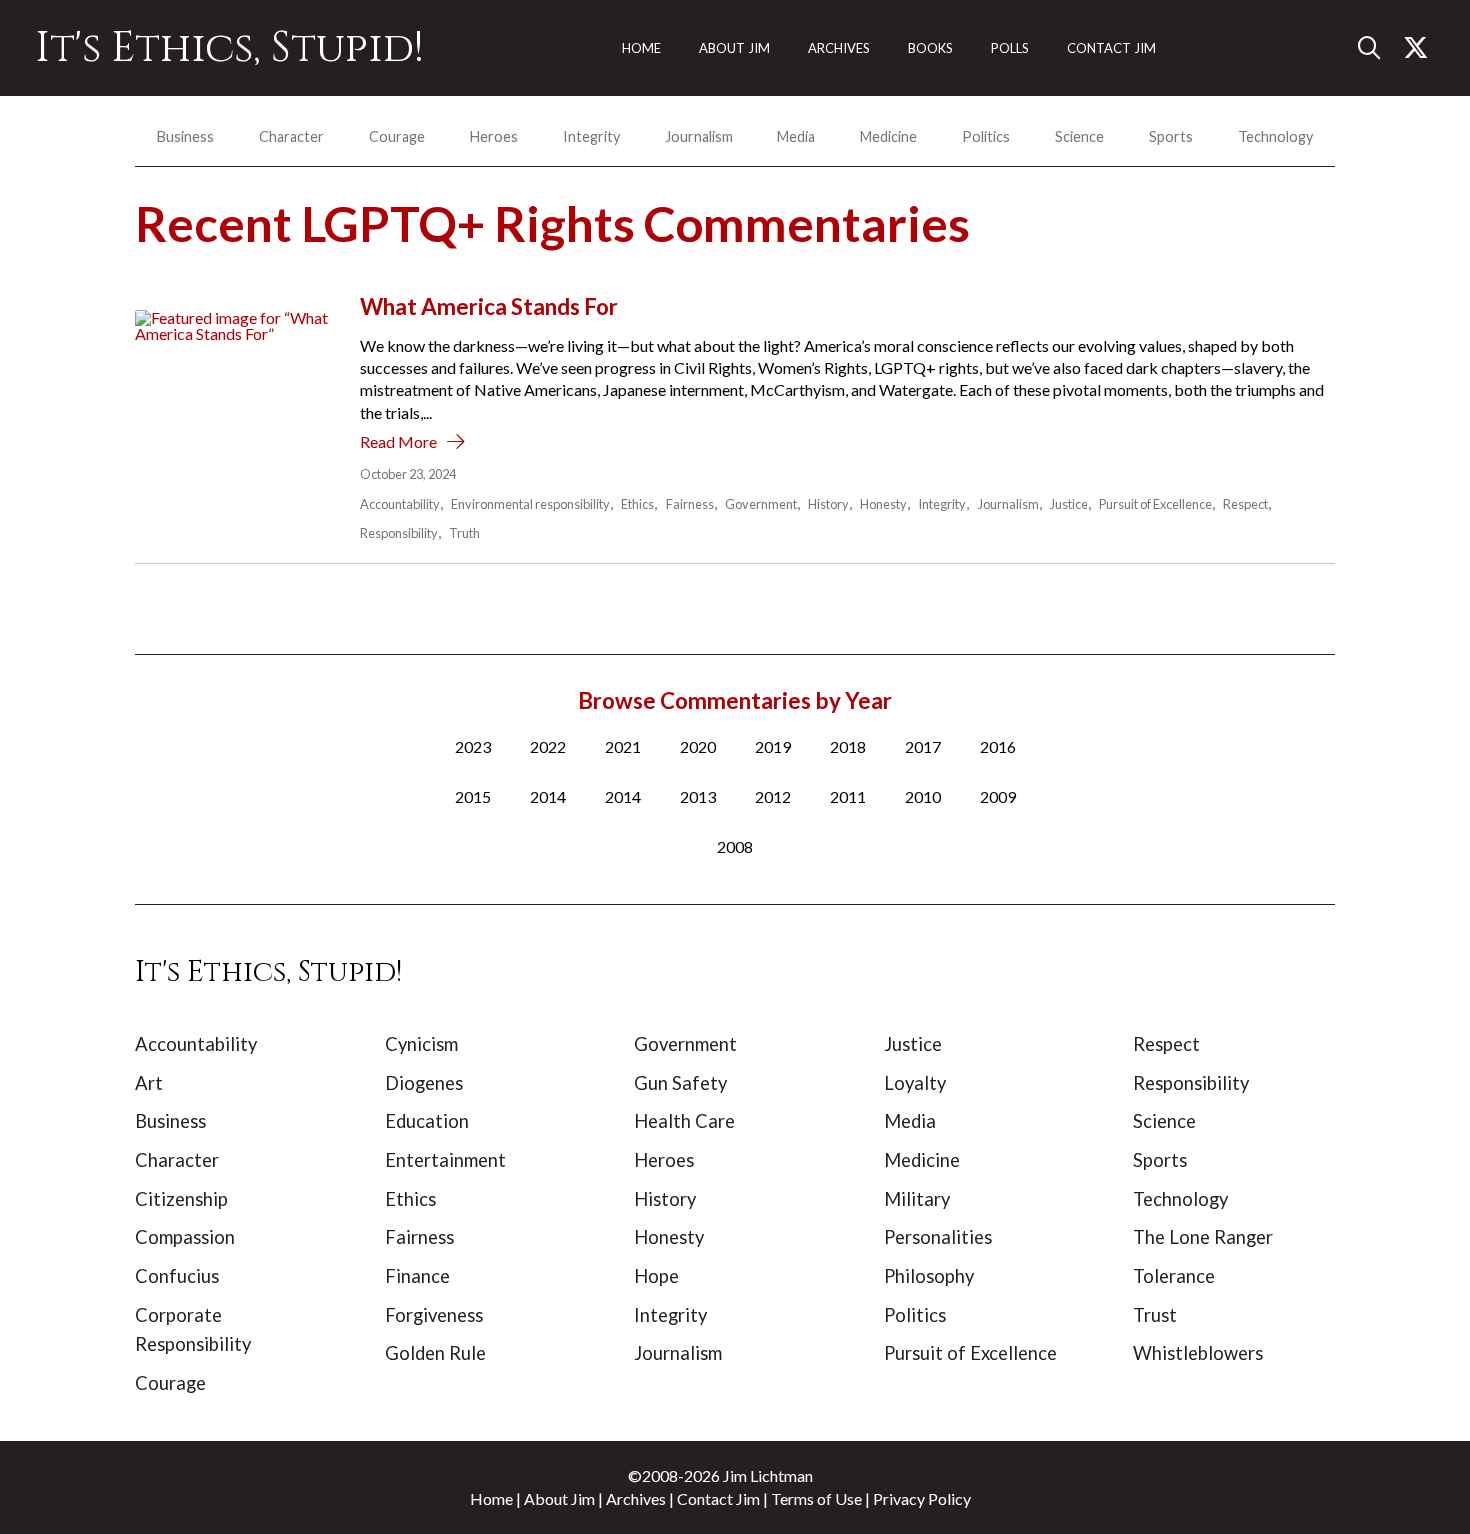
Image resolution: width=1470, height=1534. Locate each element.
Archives (636, 1498)
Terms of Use (816, 1498)
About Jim (559, 1498)
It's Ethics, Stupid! (229, 48)
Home (491, 1498)
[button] (1377, 48)
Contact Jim (718, 1498)
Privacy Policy (922, 1498)
